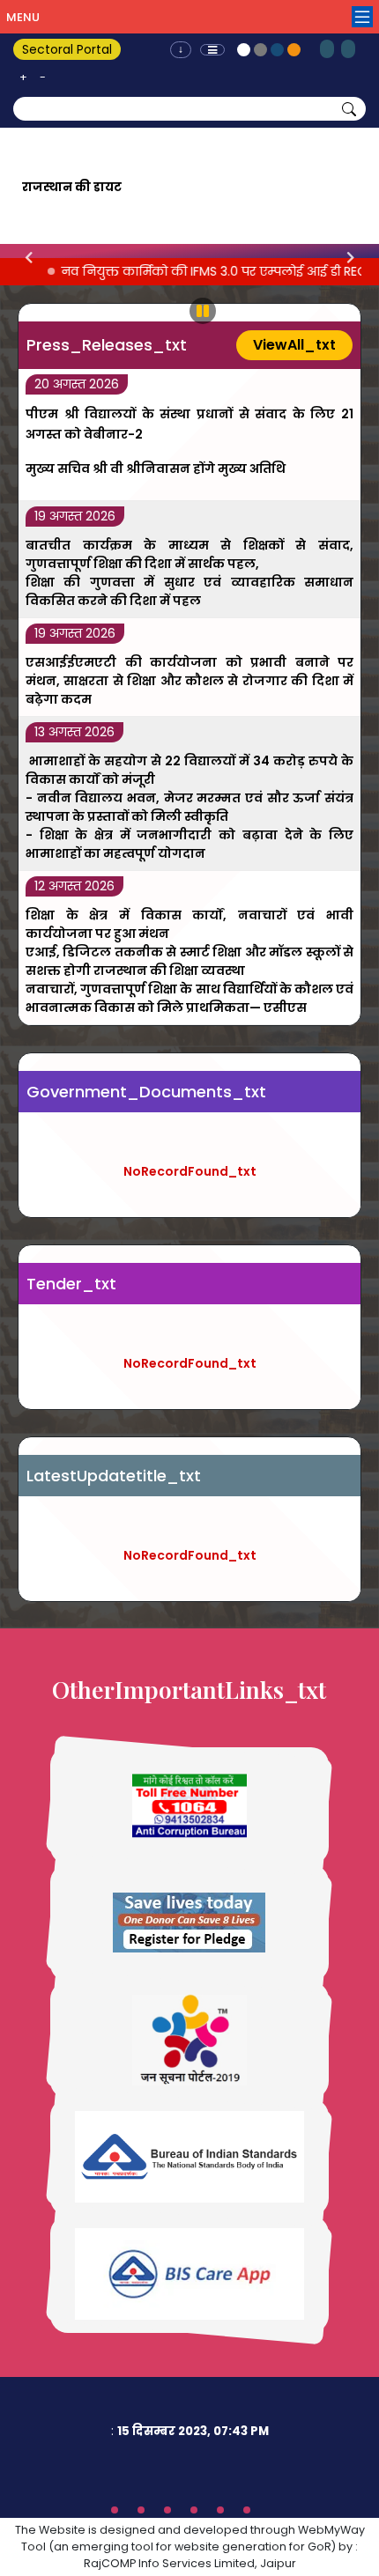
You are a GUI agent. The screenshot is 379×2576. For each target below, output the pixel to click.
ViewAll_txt (294, 345)
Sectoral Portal (67, 49)
